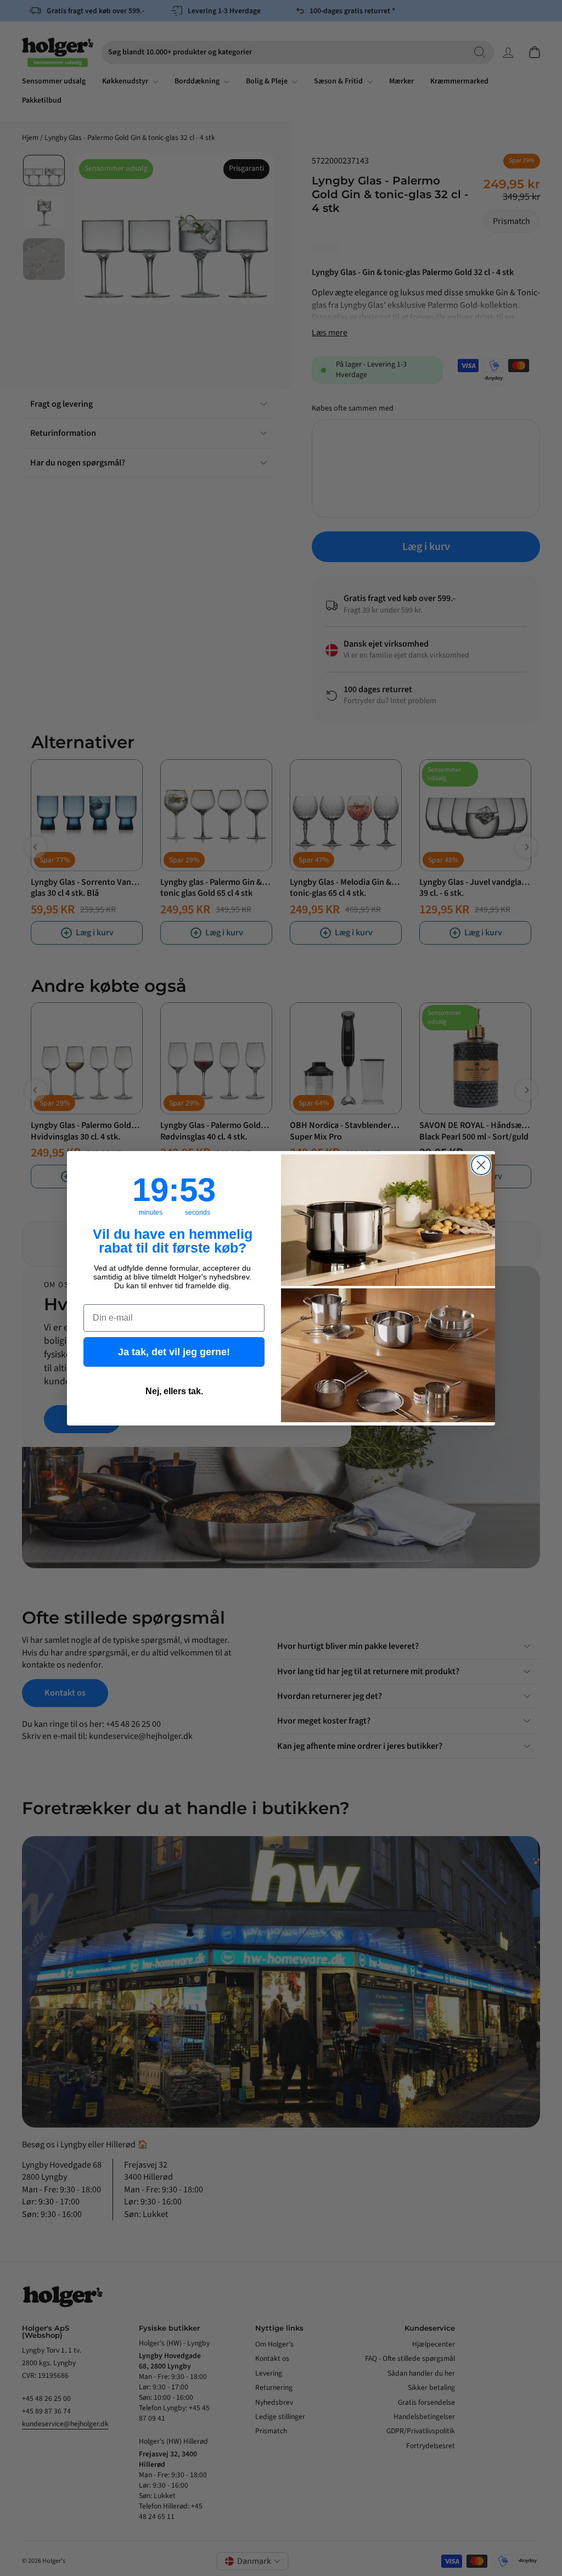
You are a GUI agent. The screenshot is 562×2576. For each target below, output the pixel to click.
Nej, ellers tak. (174, 1391)
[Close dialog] (481, 1165)
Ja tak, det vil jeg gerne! (174, 1352)
